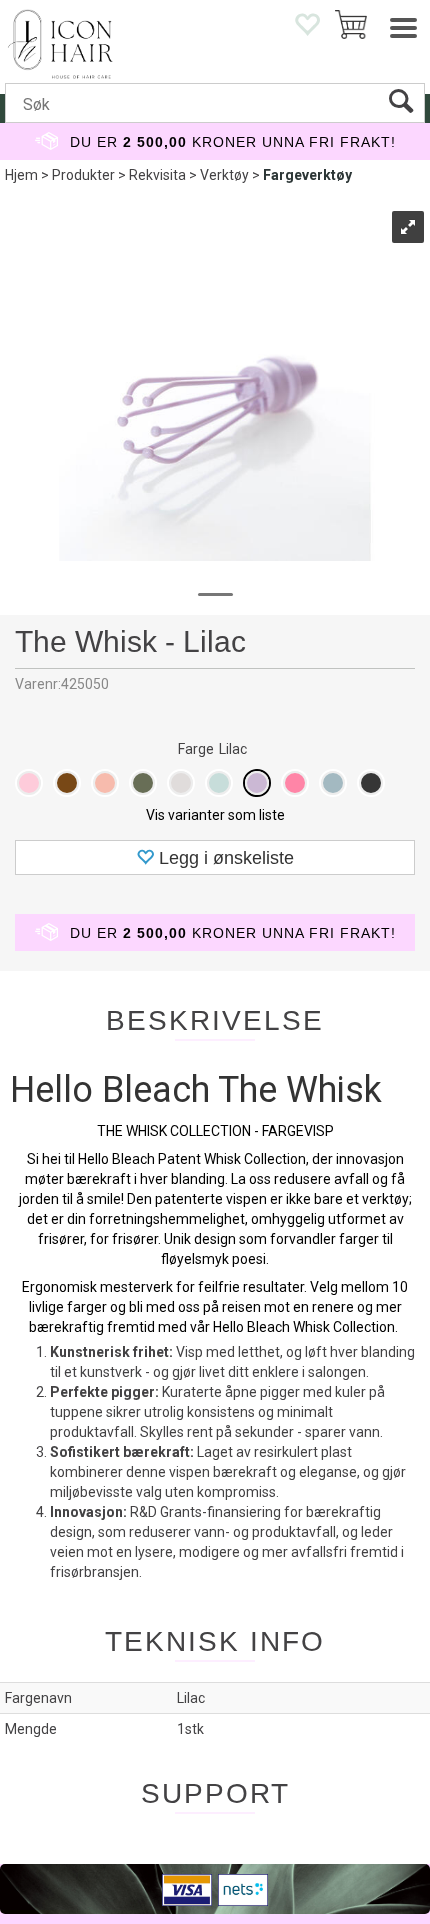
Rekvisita (157, 175)
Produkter (83, 175)
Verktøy (224, 175)
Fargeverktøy (307, 175)
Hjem (21, 175)
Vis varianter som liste (215, 815)
